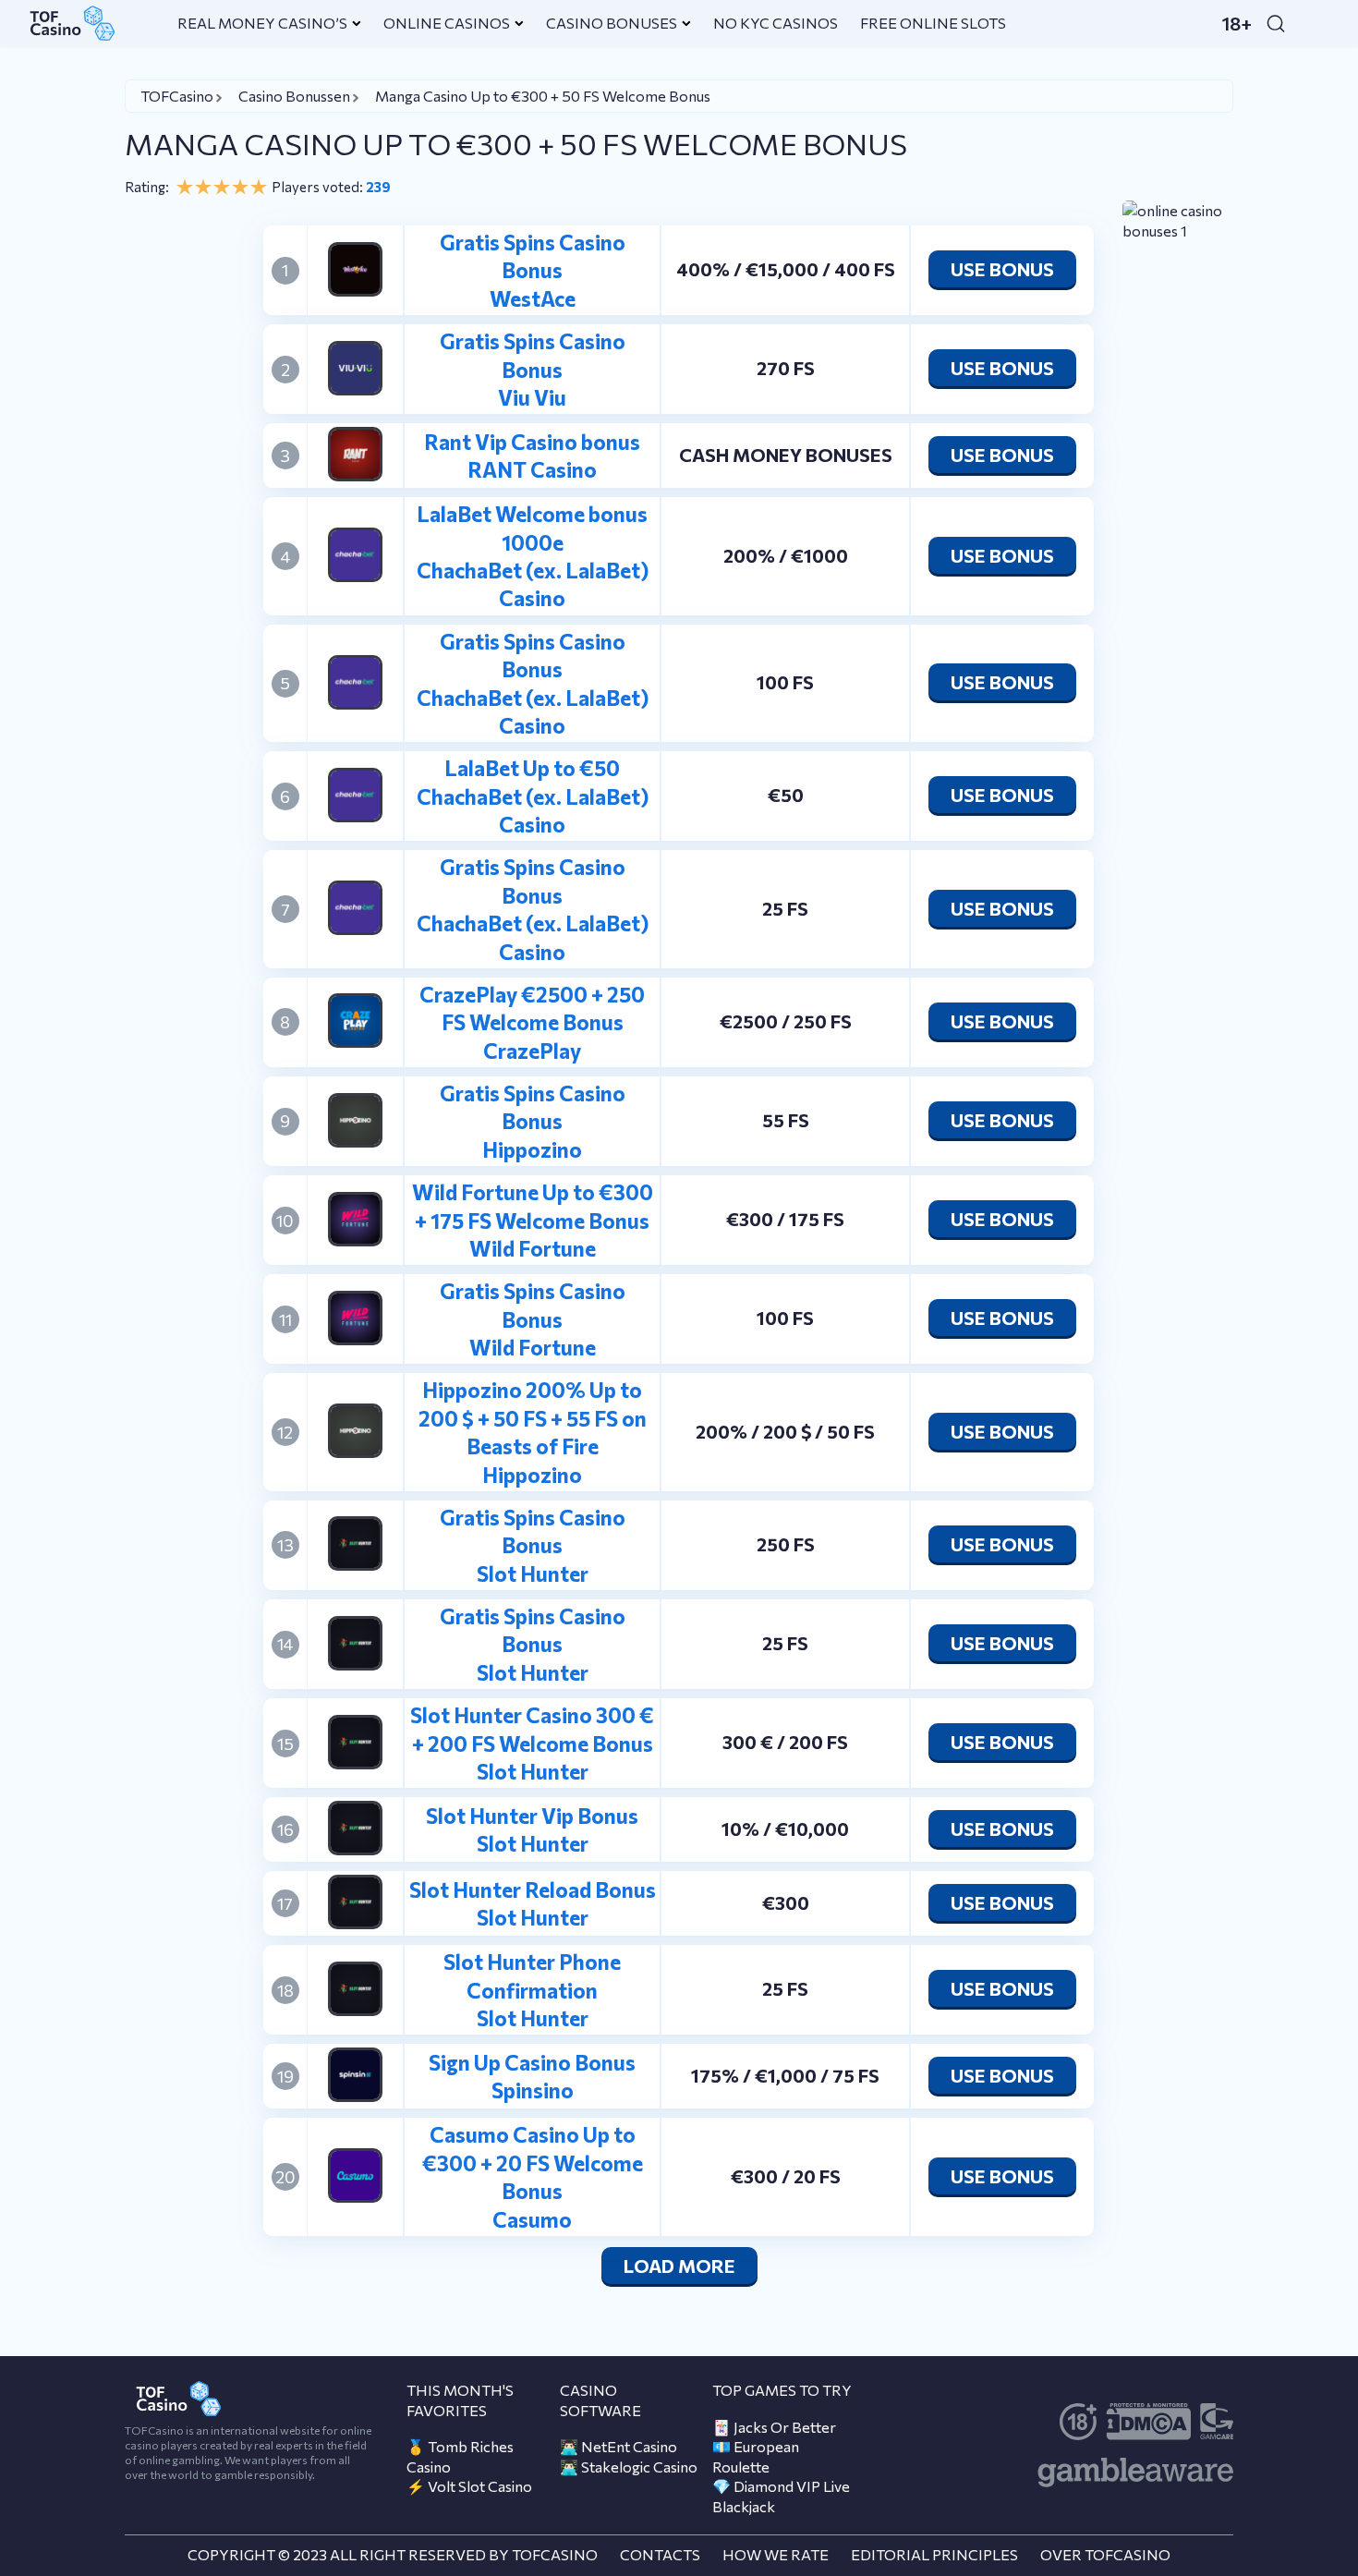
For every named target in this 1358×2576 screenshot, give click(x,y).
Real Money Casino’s (262, 23)
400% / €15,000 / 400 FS (786, 269)
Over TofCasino (1105, 2554)
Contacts (660, 2554)
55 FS (786, 1120)
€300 (786, 1902)
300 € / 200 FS (785, 1742)
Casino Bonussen (294, 96)
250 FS (786, 1544)
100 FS (785, 682)
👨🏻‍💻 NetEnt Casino (618, 2446)
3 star (222, 187)
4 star (240, 187)
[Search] (1276, 23)
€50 (786, 795)
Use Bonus (1002, 269)
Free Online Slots (933, 23)
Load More (679, 2266)
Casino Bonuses (612, 23)
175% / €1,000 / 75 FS (785, 2075)
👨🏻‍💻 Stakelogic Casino (629, 2467)
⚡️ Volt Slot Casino (469, 2486)
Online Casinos (447, 23)
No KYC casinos (776, 23)
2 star (203, 187)
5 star (259, 187)
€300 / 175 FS (785, 1219)
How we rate (776, 2554)
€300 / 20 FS (786, 2176)
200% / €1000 (786, 555)
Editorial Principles (934, 2554)
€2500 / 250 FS (786, 1021)
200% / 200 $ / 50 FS (785, 1431)
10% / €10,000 (785, 1829)
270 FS (786, 368)
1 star (185, 187)
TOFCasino (177, 96)
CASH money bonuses (786, 455)
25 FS (785, 908)
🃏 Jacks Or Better (774, 2427)
